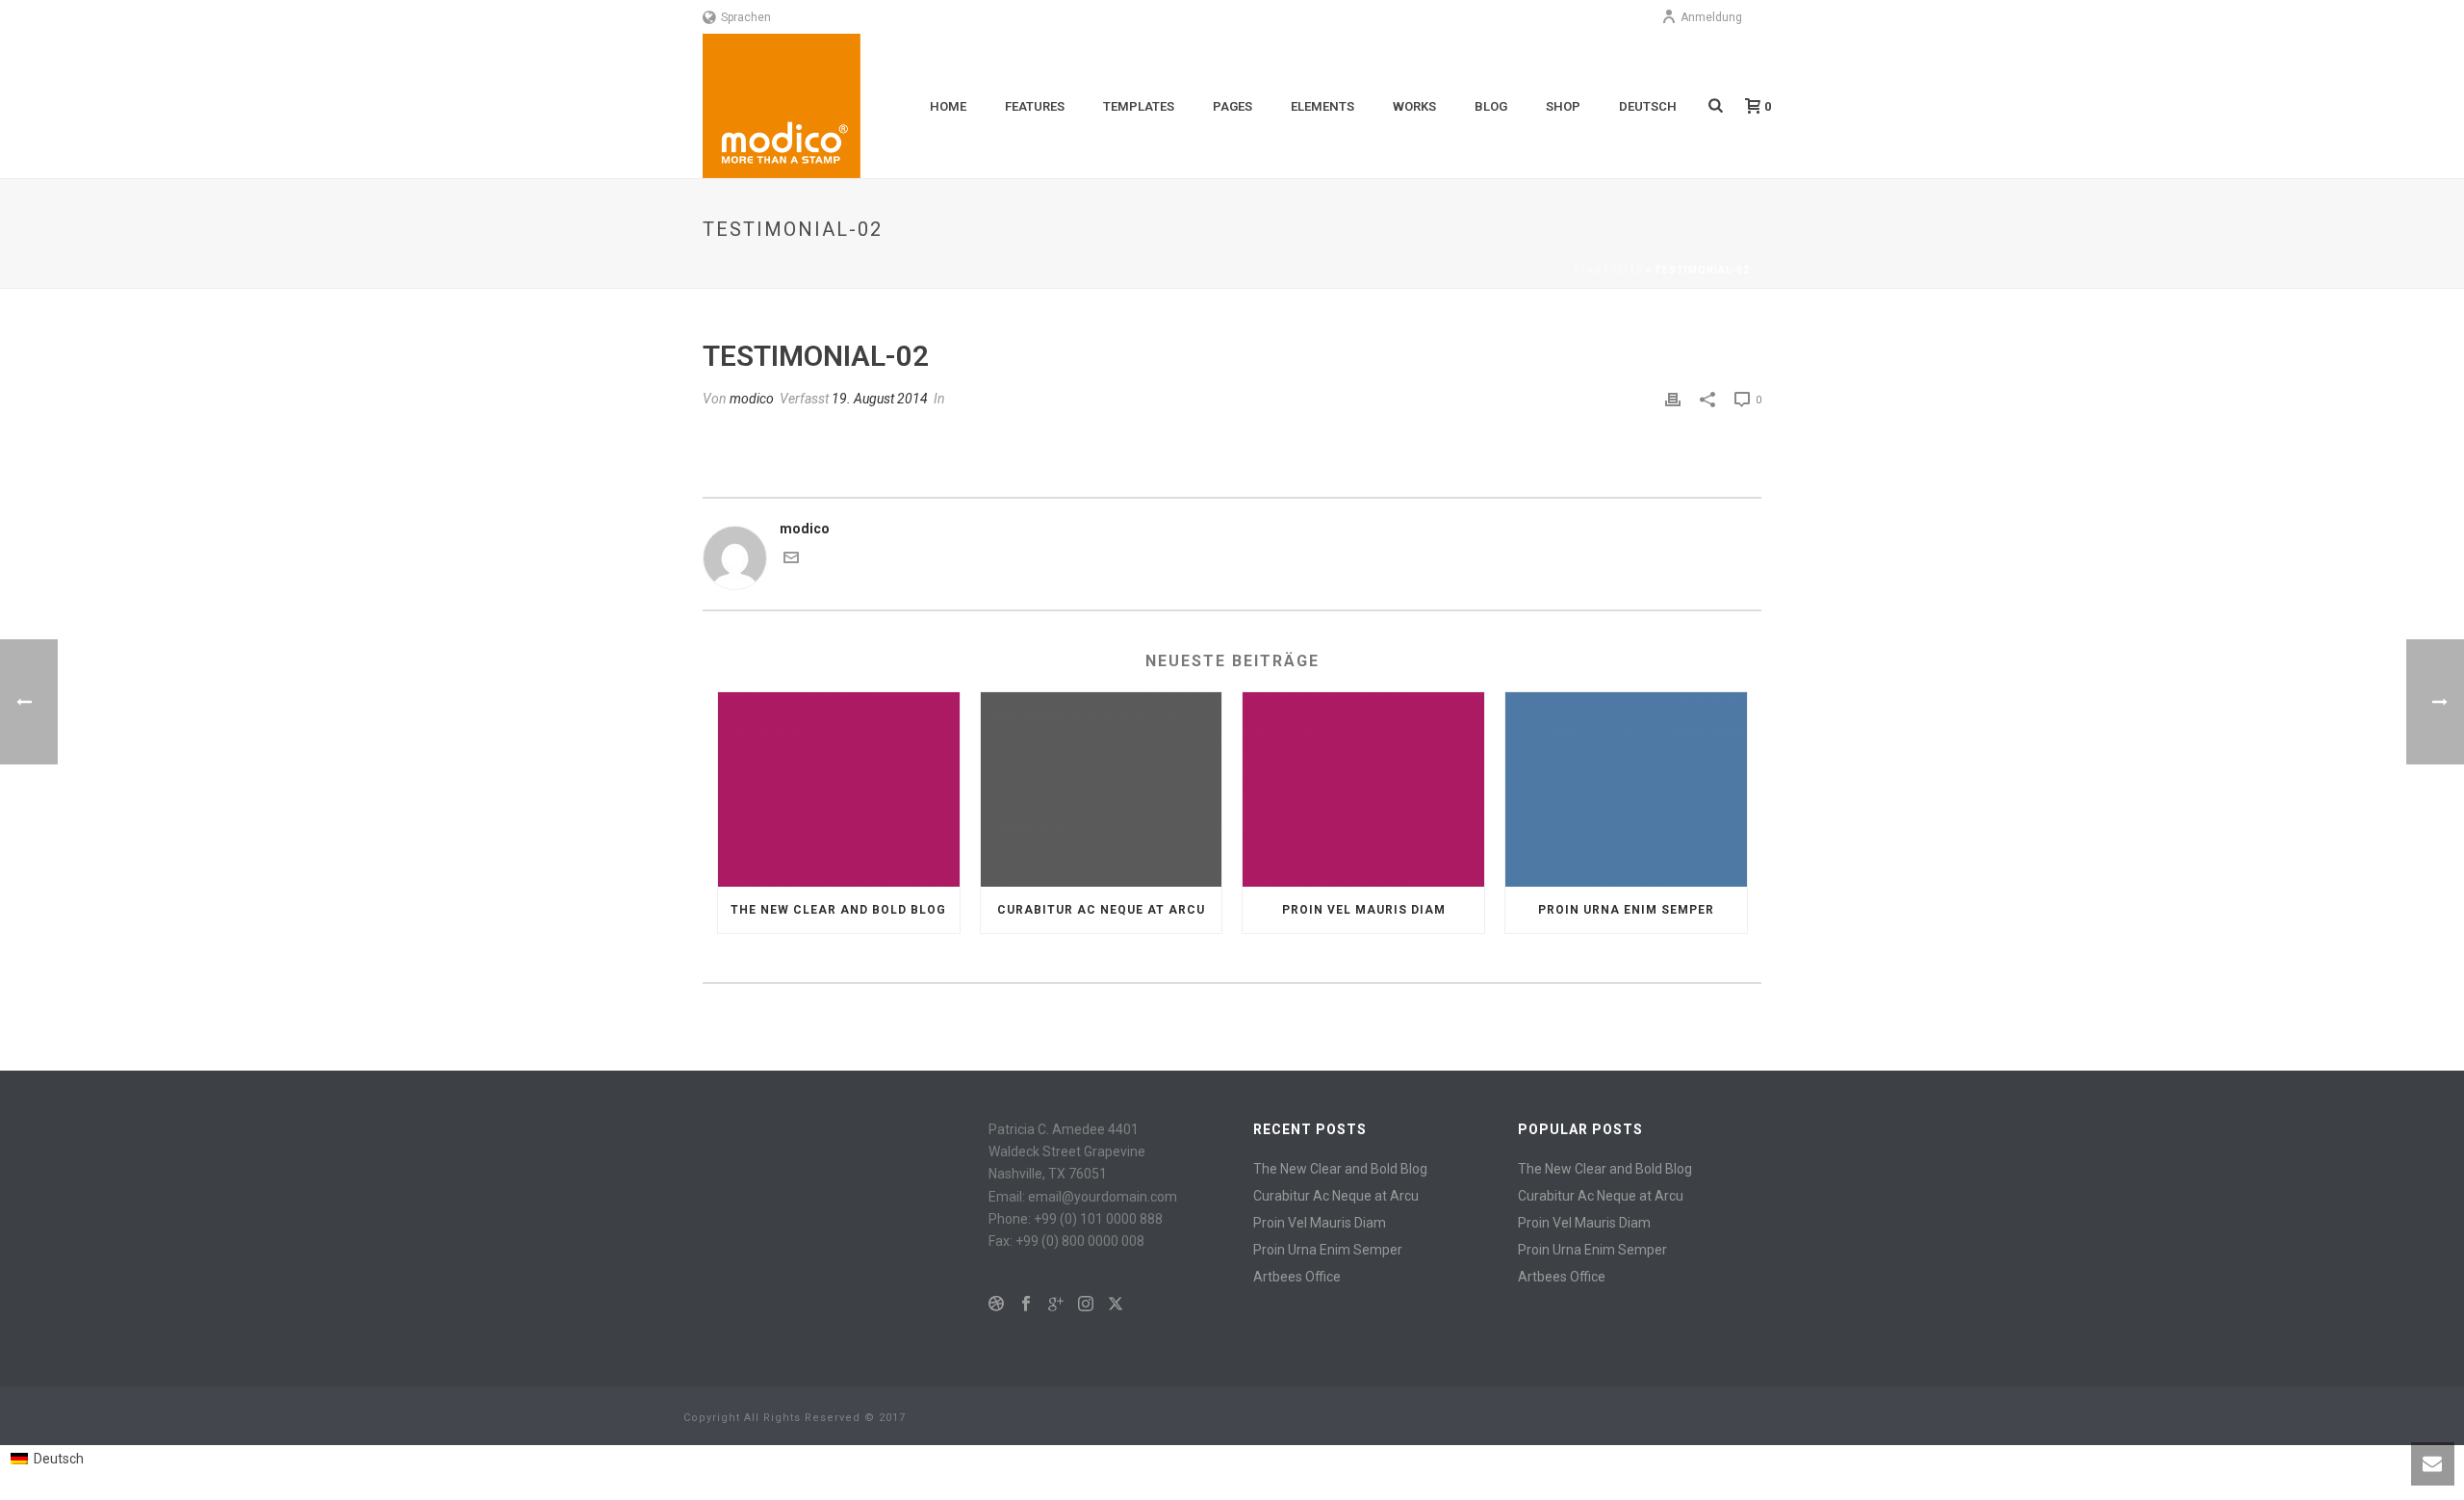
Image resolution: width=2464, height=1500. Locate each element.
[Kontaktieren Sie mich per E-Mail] (791, 560)
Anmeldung (1711, 17)
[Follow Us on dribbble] (996, 1305)
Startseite (1608, 270)
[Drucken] (1673, 399)
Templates (1139, 106)
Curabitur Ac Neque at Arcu (1101, 910)
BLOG (1491, 106)
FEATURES (1035, 106)
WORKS (1414, 106)
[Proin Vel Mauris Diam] (1363, 789)
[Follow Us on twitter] (1116, 1305)
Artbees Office (1297, 1277)
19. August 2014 (880, 399)
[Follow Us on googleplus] (1056, 1305)
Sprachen (746, 17)
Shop (1563, 106)
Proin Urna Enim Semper (1626, 910)
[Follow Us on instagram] (1086, 1305)
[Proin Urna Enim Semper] (1626, 789)
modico (752, 399)
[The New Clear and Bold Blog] (839, 789)
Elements (1322, 106)
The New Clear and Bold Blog (838, 910)
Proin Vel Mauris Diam (1364, 910)
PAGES (1232, 106)
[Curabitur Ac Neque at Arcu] (1102, 789)
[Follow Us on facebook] (1026, 1305)
